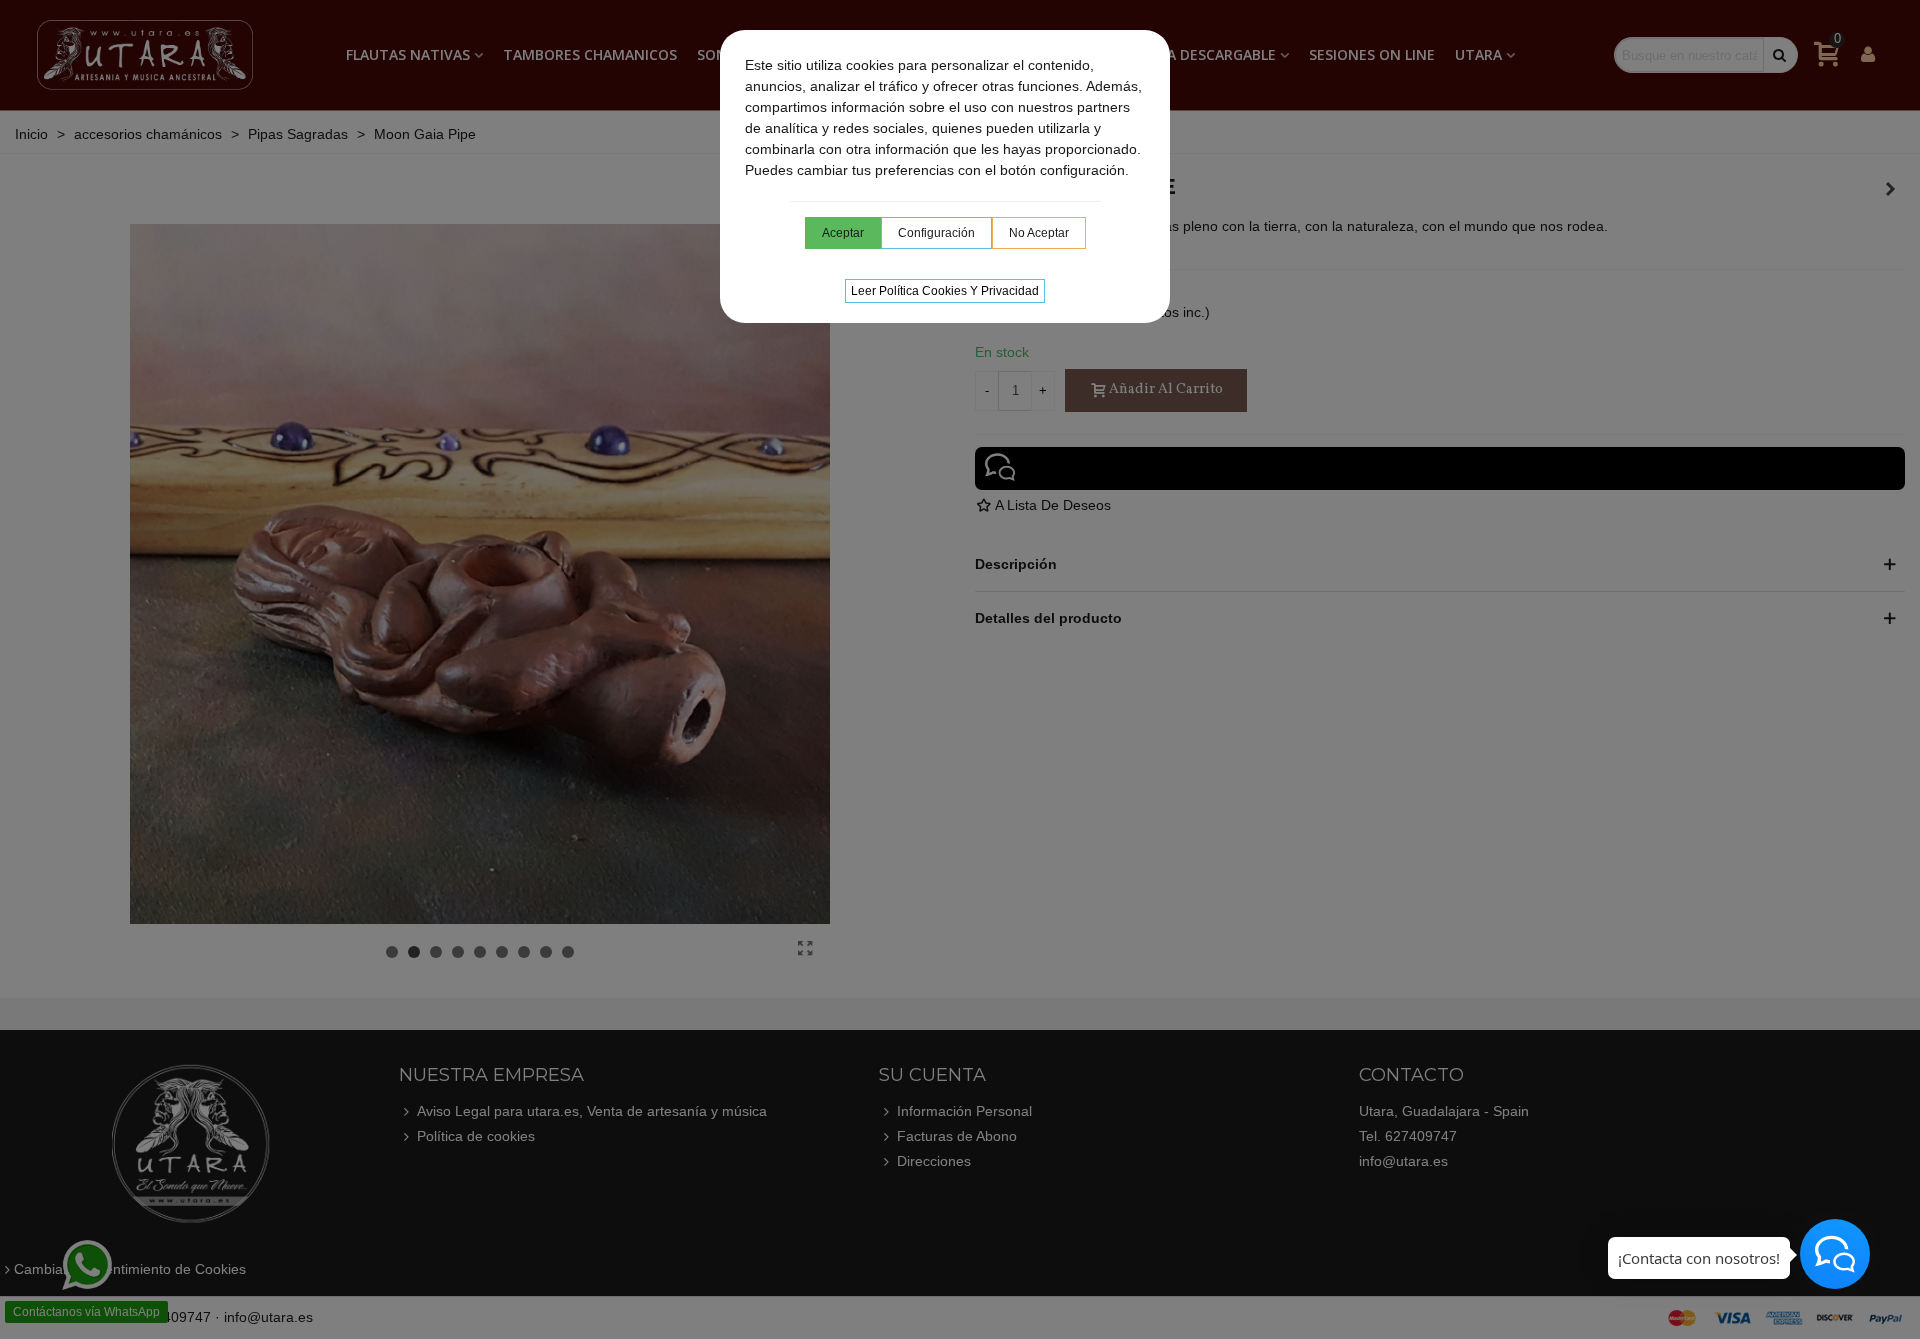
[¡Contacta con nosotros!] (1835, 1254)
